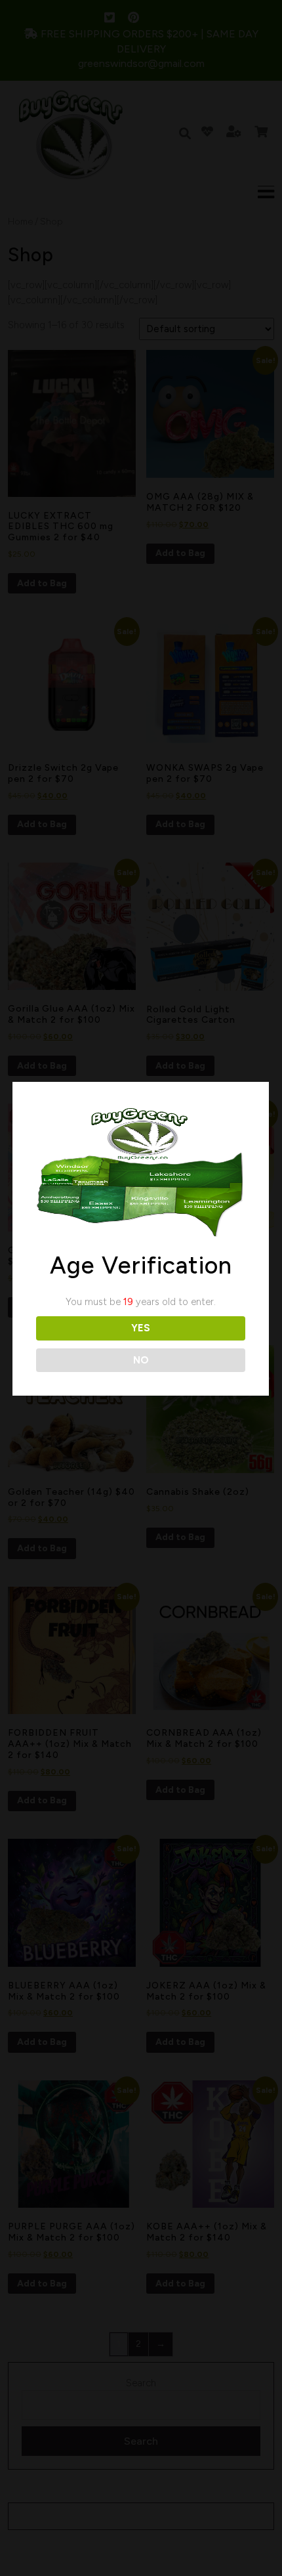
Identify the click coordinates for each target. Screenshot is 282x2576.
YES (141, 1328)
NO (141, 1360)
